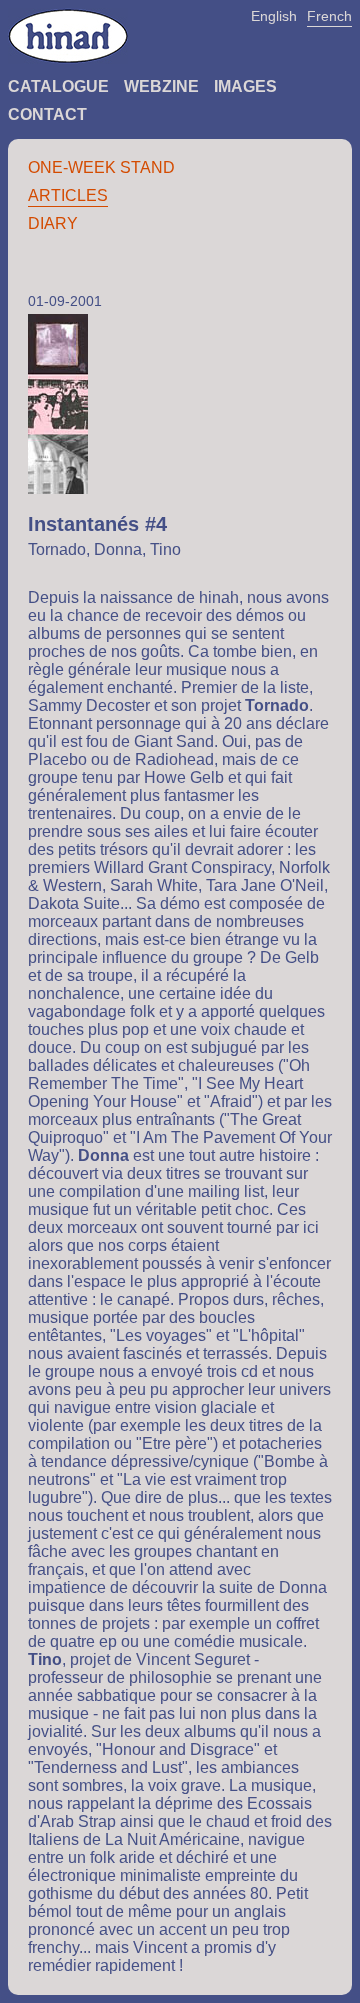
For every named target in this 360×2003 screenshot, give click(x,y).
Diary (53, 223)
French (329, 16)
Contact (47, 114)
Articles (68, 195)
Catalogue (58, 86)
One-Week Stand (101, 167)
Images (245, 86)
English (274, 16)
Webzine (161, 86)
